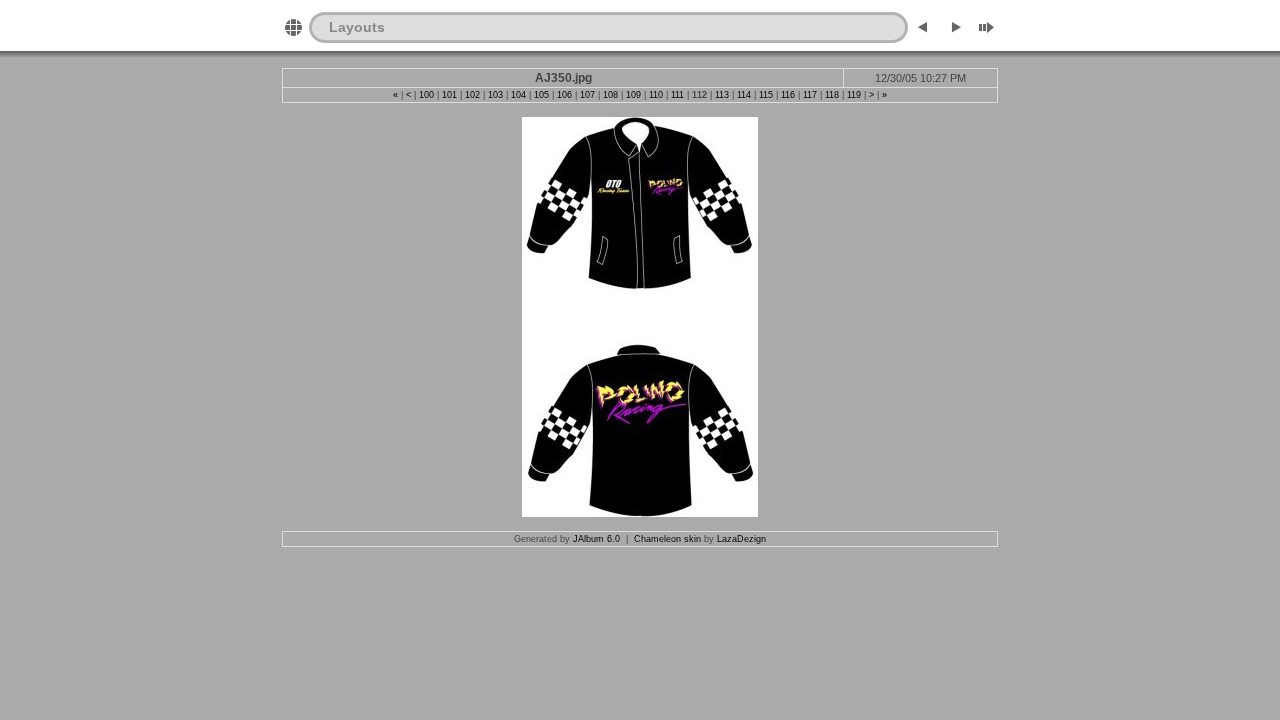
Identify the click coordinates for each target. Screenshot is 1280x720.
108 (610, 95)
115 (766, 95)
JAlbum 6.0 (596, 539)
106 (564, 95)
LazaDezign (741, 539)
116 (788, 95)
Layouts (357, 27)
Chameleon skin (667, 539)
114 (744, 95)
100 (426, 95)
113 (722, 95)
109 (633, 95)
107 (587, 95)
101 (449, 95)
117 (810, 95)
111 (677, 95)
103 (495, 95)
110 (656, 95)
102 (472, 95)
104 (518, 95)
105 (541, 95)
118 (832, 95)
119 (854, 95)
